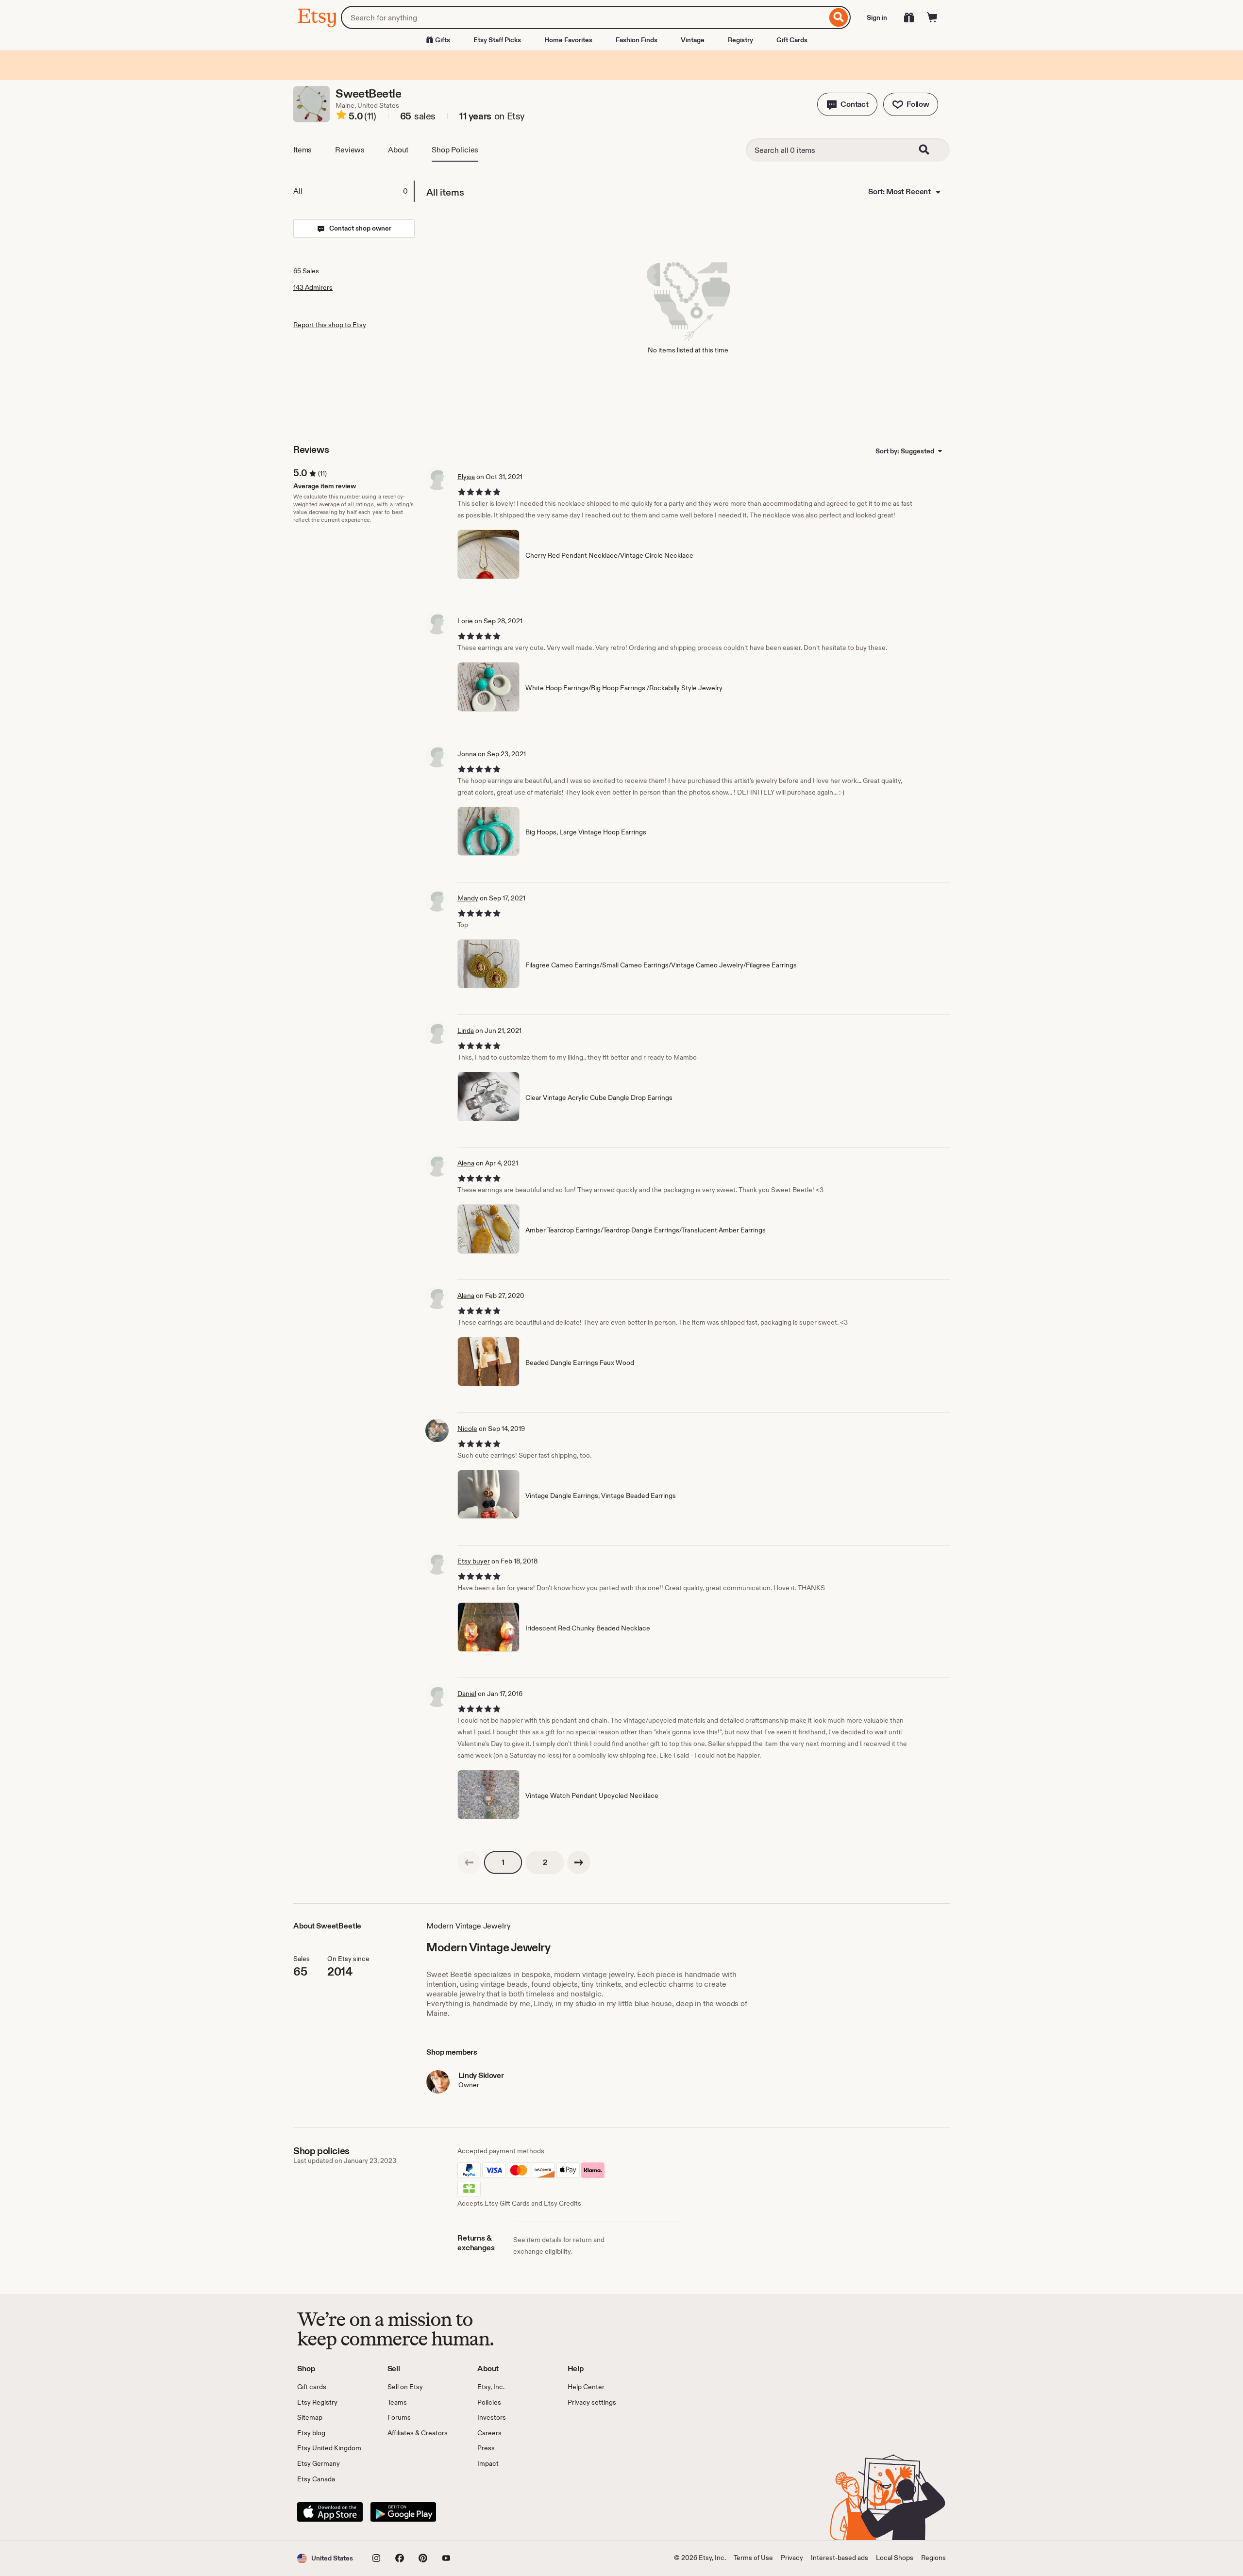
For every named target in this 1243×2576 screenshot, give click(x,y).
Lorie (465, 621)
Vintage (693, 40)
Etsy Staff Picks (497, 40)
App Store (330, 2512)
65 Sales (306, 271)
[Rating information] (341, 116)
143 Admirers (313, 287)
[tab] (353, 191)
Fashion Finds (637, 40)
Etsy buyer (474, 1561)
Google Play (403, 2512)
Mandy (468, 898)
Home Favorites (568, 40)
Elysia (466, 477)
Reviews (350, 150)
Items (302, 150)
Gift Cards (792, 40)
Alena (466, 1163)
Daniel (467, 1694)
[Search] (839, 17)
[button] (847, 104)
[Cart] (932, 17)
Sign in (877, 17)
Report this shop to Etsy (330, 325)
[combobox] (584, 17)
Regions (933, 2558)
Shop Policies (455, 150)
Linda (466, 1030)
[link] (469, 1862)
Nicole (467, 1429)
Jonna (467, 754)
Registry (740, 40)
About (398, 150)
